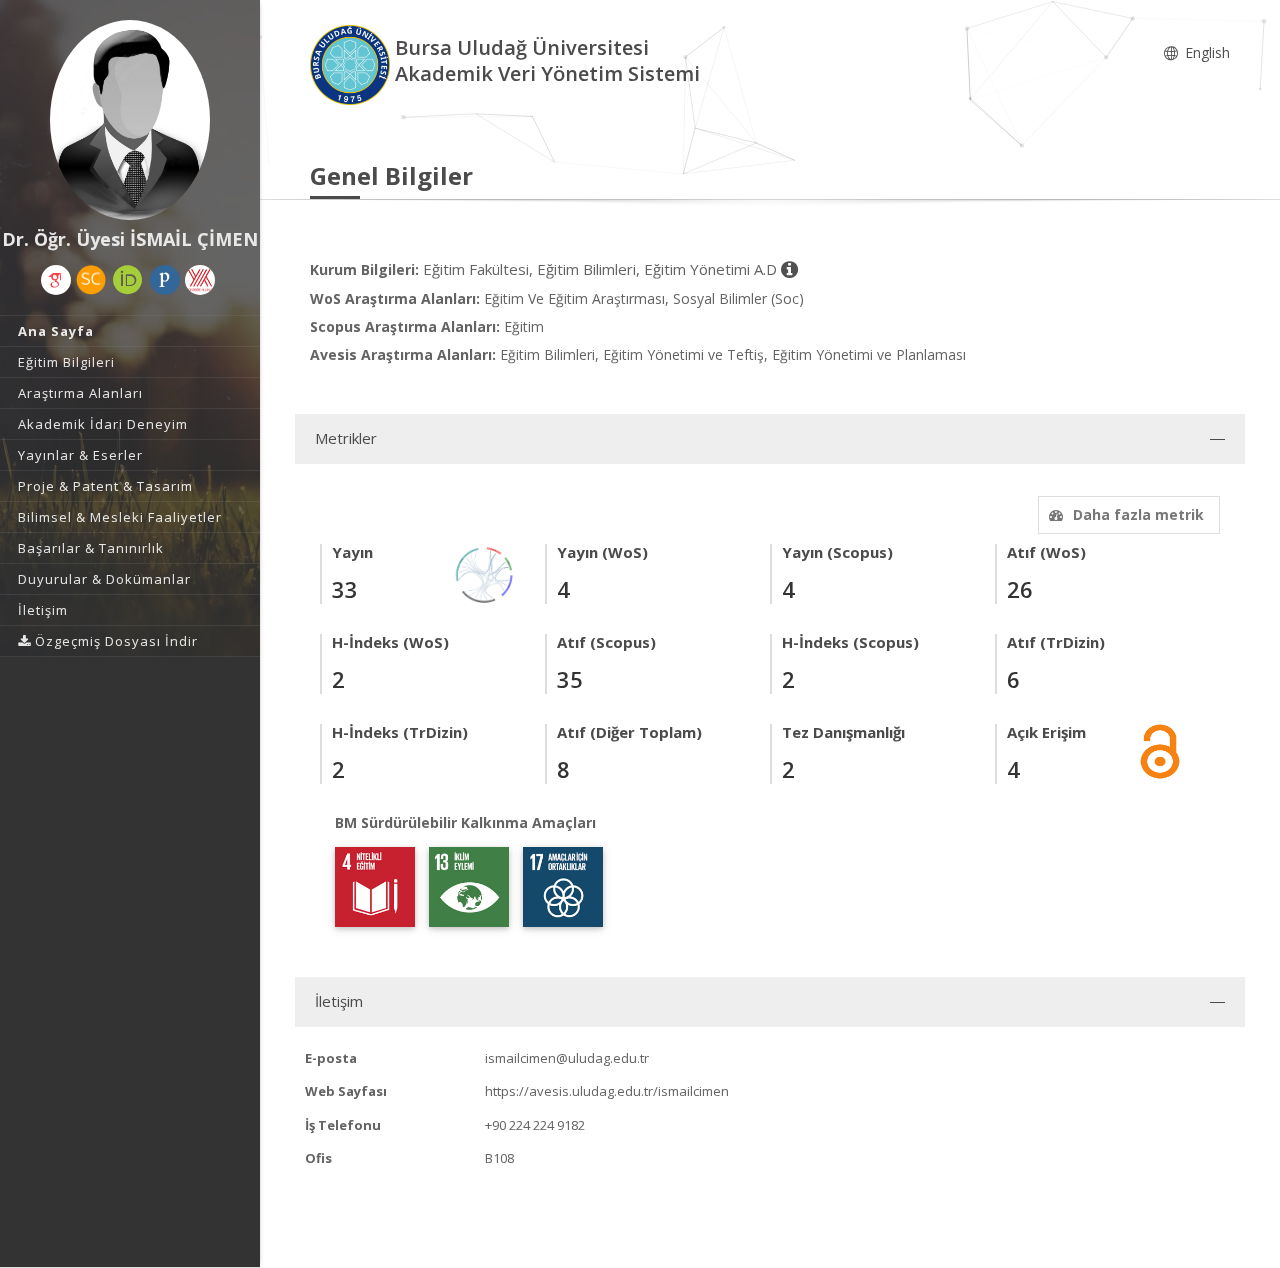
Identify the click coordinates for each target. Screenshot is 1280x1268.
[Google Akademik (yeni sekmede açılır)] (56, 280)
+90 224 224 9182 (535, 1125)
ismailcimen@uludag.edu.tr (567, 1058)
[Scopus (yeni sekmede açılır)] (91, 280)
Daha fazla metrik (1138, 514)
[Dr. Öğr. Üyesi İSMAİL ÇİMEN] (130, 120)
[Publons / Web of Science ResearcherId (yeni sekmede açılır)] (165, 280)
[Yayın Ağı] (485, 573)
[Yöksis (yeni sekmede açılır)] (200, 280)
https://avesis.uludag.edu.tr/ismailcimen (607, 1091)
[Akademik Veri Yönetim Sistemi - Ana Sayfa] (352, 63)
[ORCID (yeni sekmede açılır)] (128, 280)
